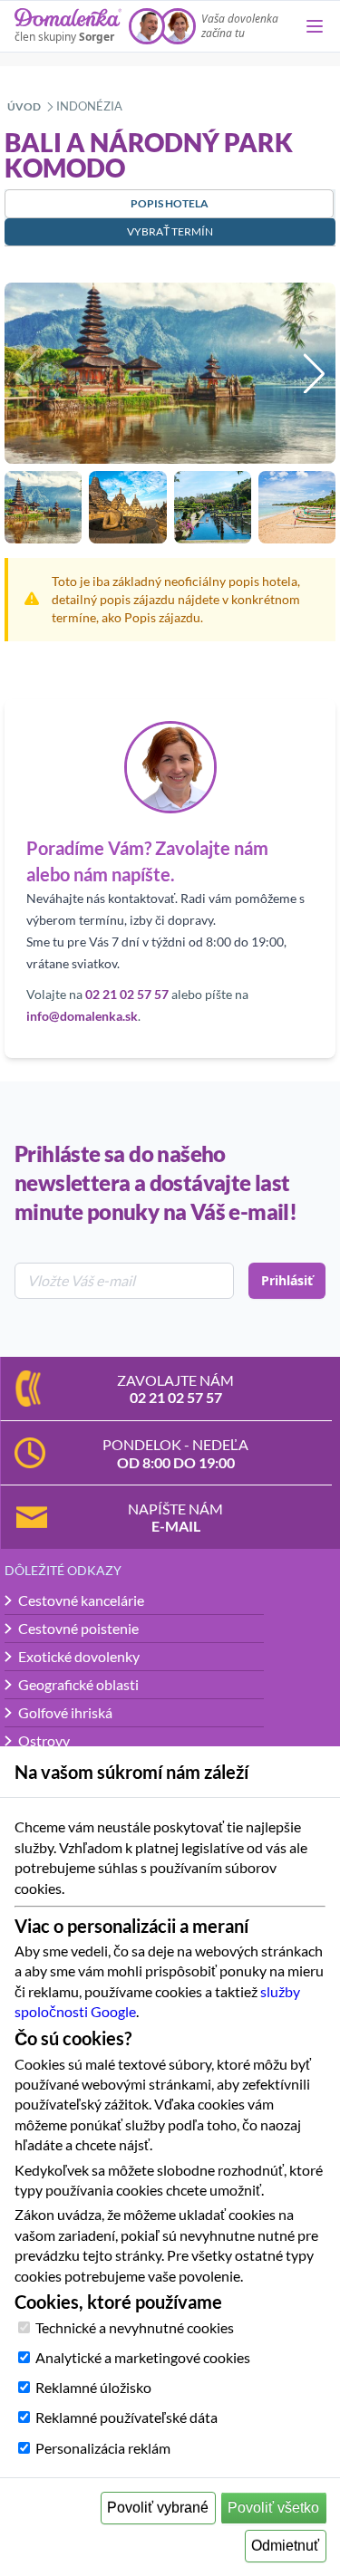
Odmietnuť (285, 2546)
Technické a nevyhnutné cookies (135, 2327)
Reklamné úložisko (93, 2387)
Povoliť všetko (273, 2508)
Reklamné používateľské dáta (126, 2417)
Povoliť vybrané (158, 2508)
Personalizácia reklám (103, 2448)
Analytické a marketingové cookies (143, 2357)
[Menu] (315, 26)
